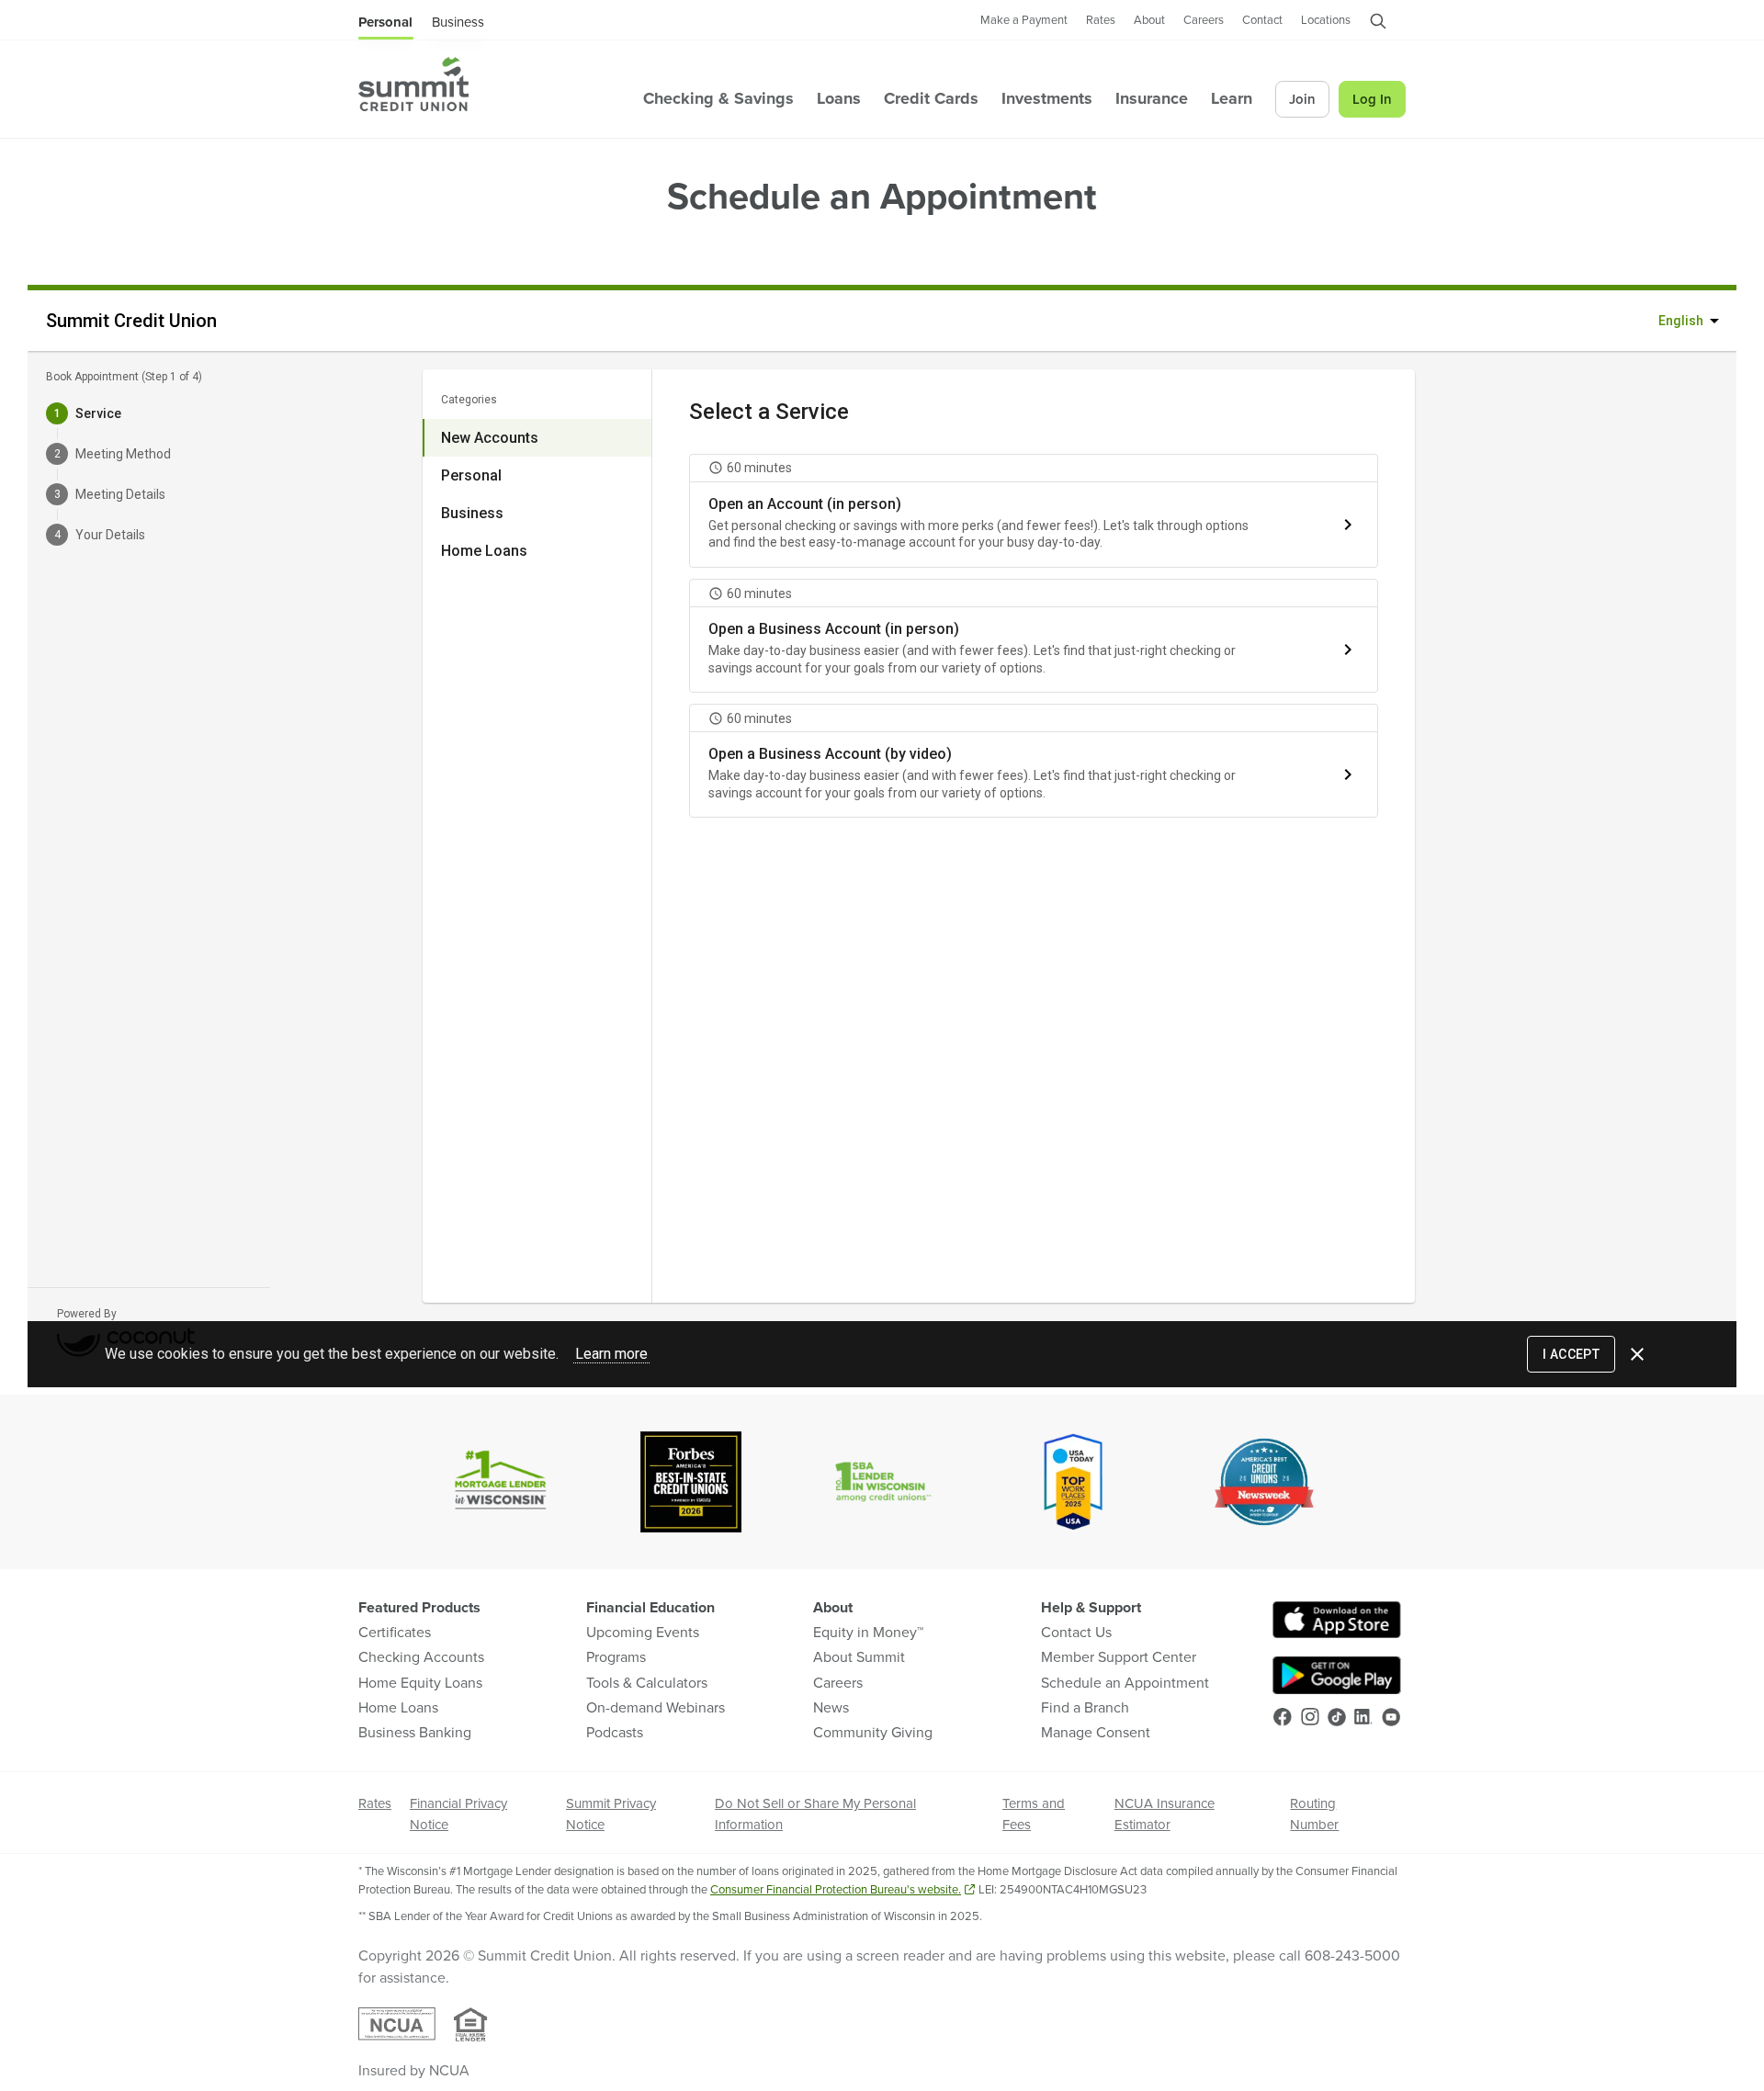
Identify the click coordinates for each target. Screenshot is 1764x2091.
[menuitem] (413, 84)
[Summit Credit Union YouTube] (1391, 1717)
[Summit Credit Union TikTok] (1337, 1717)
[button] (1378, 25)
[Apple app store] (1337, 1620)
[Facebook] (1283, 1717)
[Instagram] (1310, 1717)
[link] (1024, 21)
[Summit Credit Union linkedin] (1363, 1716)
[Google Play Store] (1337, 1675)
